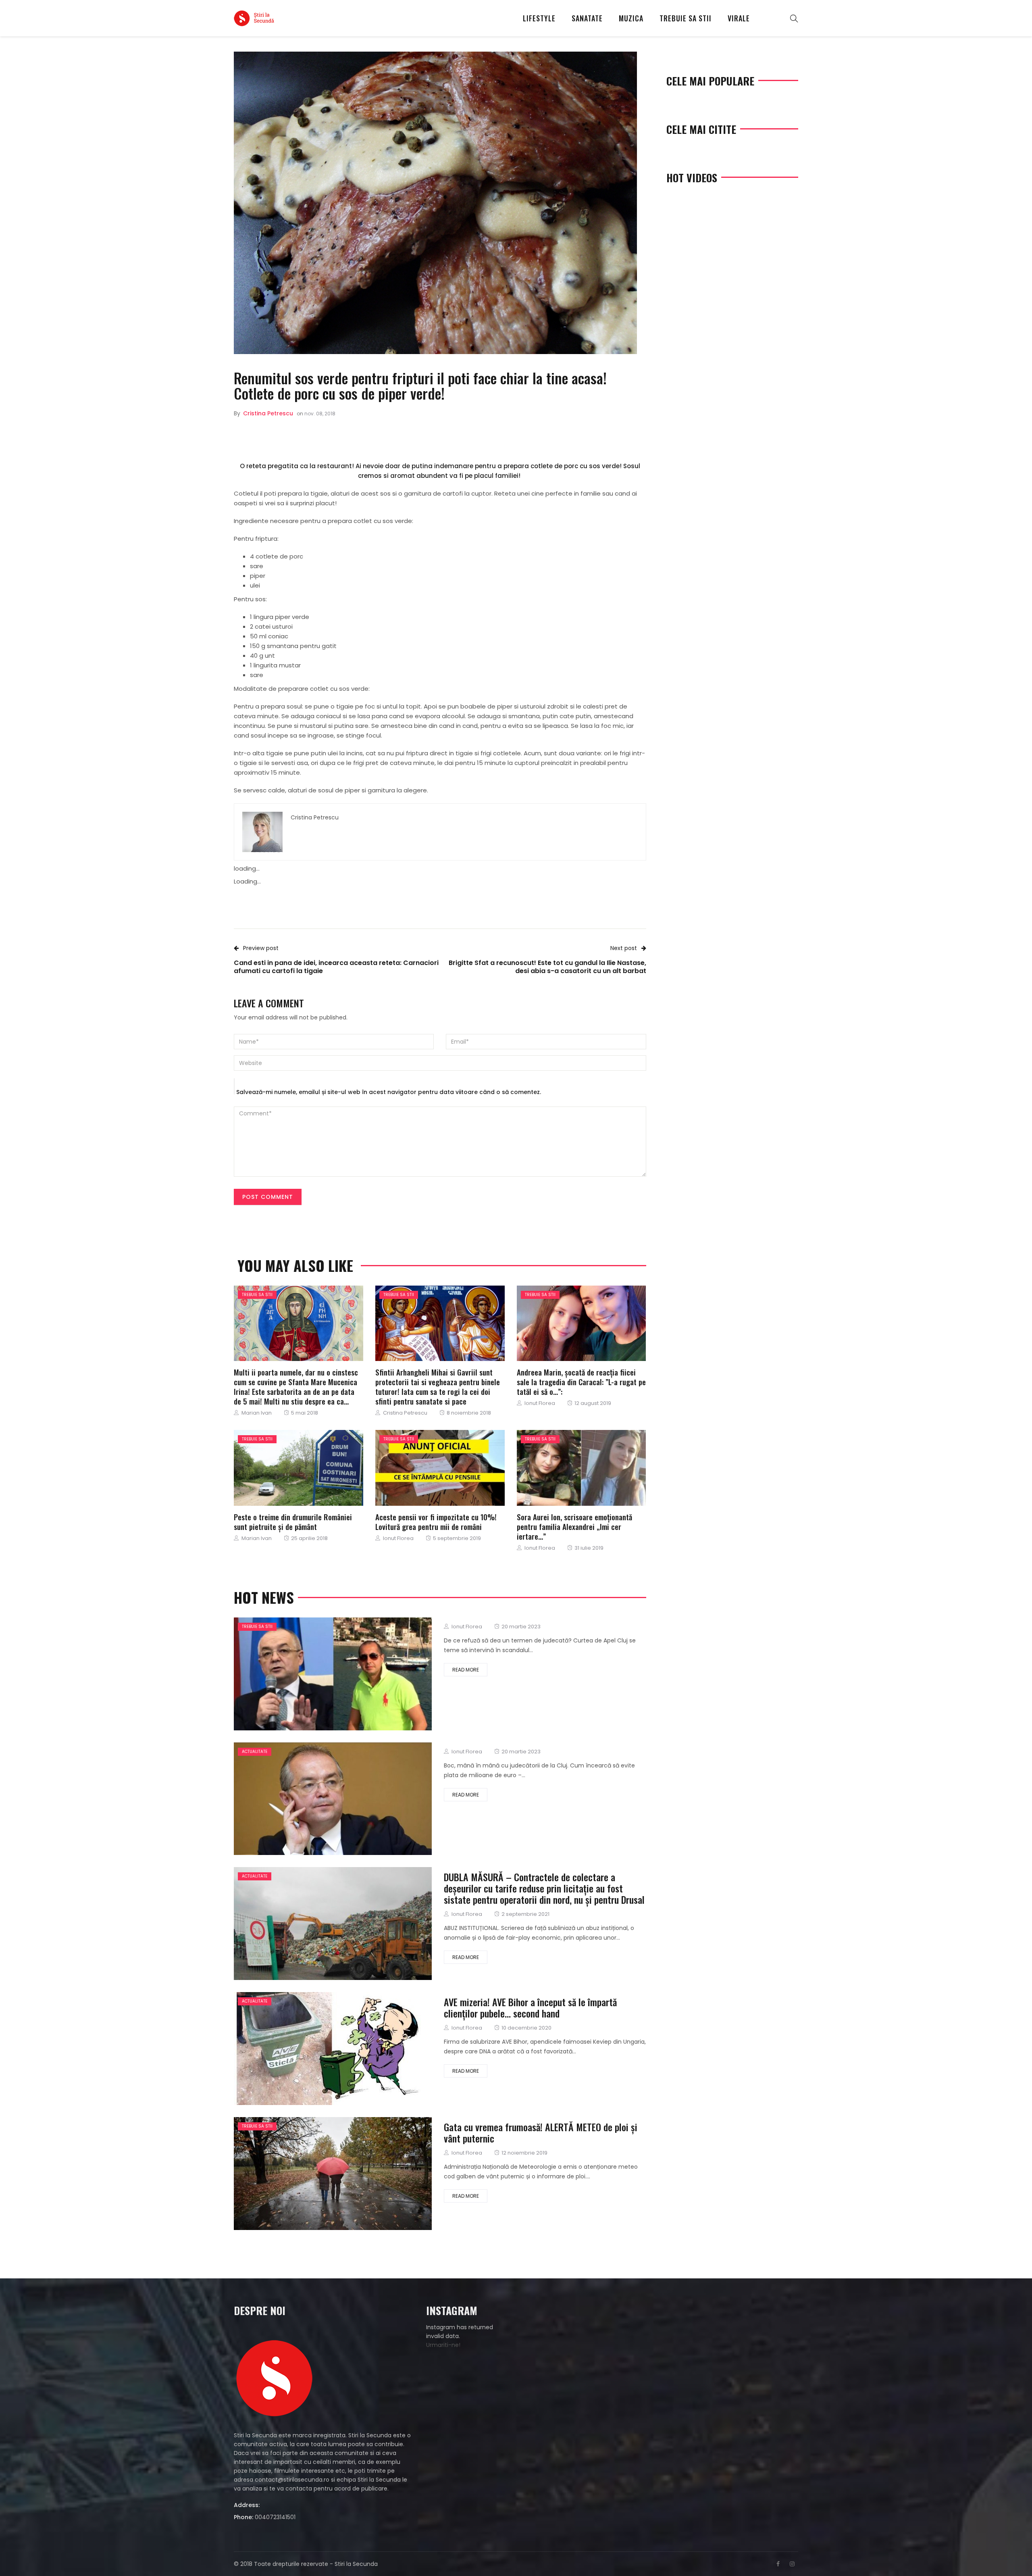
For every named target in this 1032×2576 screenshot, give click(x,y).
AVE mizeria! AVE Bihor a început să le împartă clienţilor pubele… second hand (530, 2007)
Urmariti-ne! (443, 2345)
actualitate (255, 1752)
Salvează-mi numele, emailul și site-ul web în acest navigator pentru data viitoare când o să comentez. (389, 1092)
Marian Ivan (257, 1413)
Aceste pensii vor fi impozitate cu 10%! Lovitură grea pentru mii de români (436, 1521)
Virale (739, 18)
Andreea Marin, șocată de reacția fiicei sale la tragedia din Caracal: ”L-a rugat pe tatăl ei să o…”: (581, 1382)
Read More (466, 1670)
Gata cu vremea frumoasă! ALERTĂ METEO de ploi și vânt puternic (541, 2132)
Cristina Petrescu (268, 413)
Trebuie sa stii (686, 18)
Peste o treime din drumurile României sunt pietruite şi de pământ (293, 1521)
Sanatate (587, 18)
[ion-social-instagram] (792, 2564)
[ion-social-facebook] (778, 2564)
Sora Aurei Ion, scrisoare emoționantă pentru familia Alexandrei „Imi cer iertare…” (574, 1526)
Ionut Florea (540, 1403)
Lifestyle (539, 18)
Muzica (631, 18)
